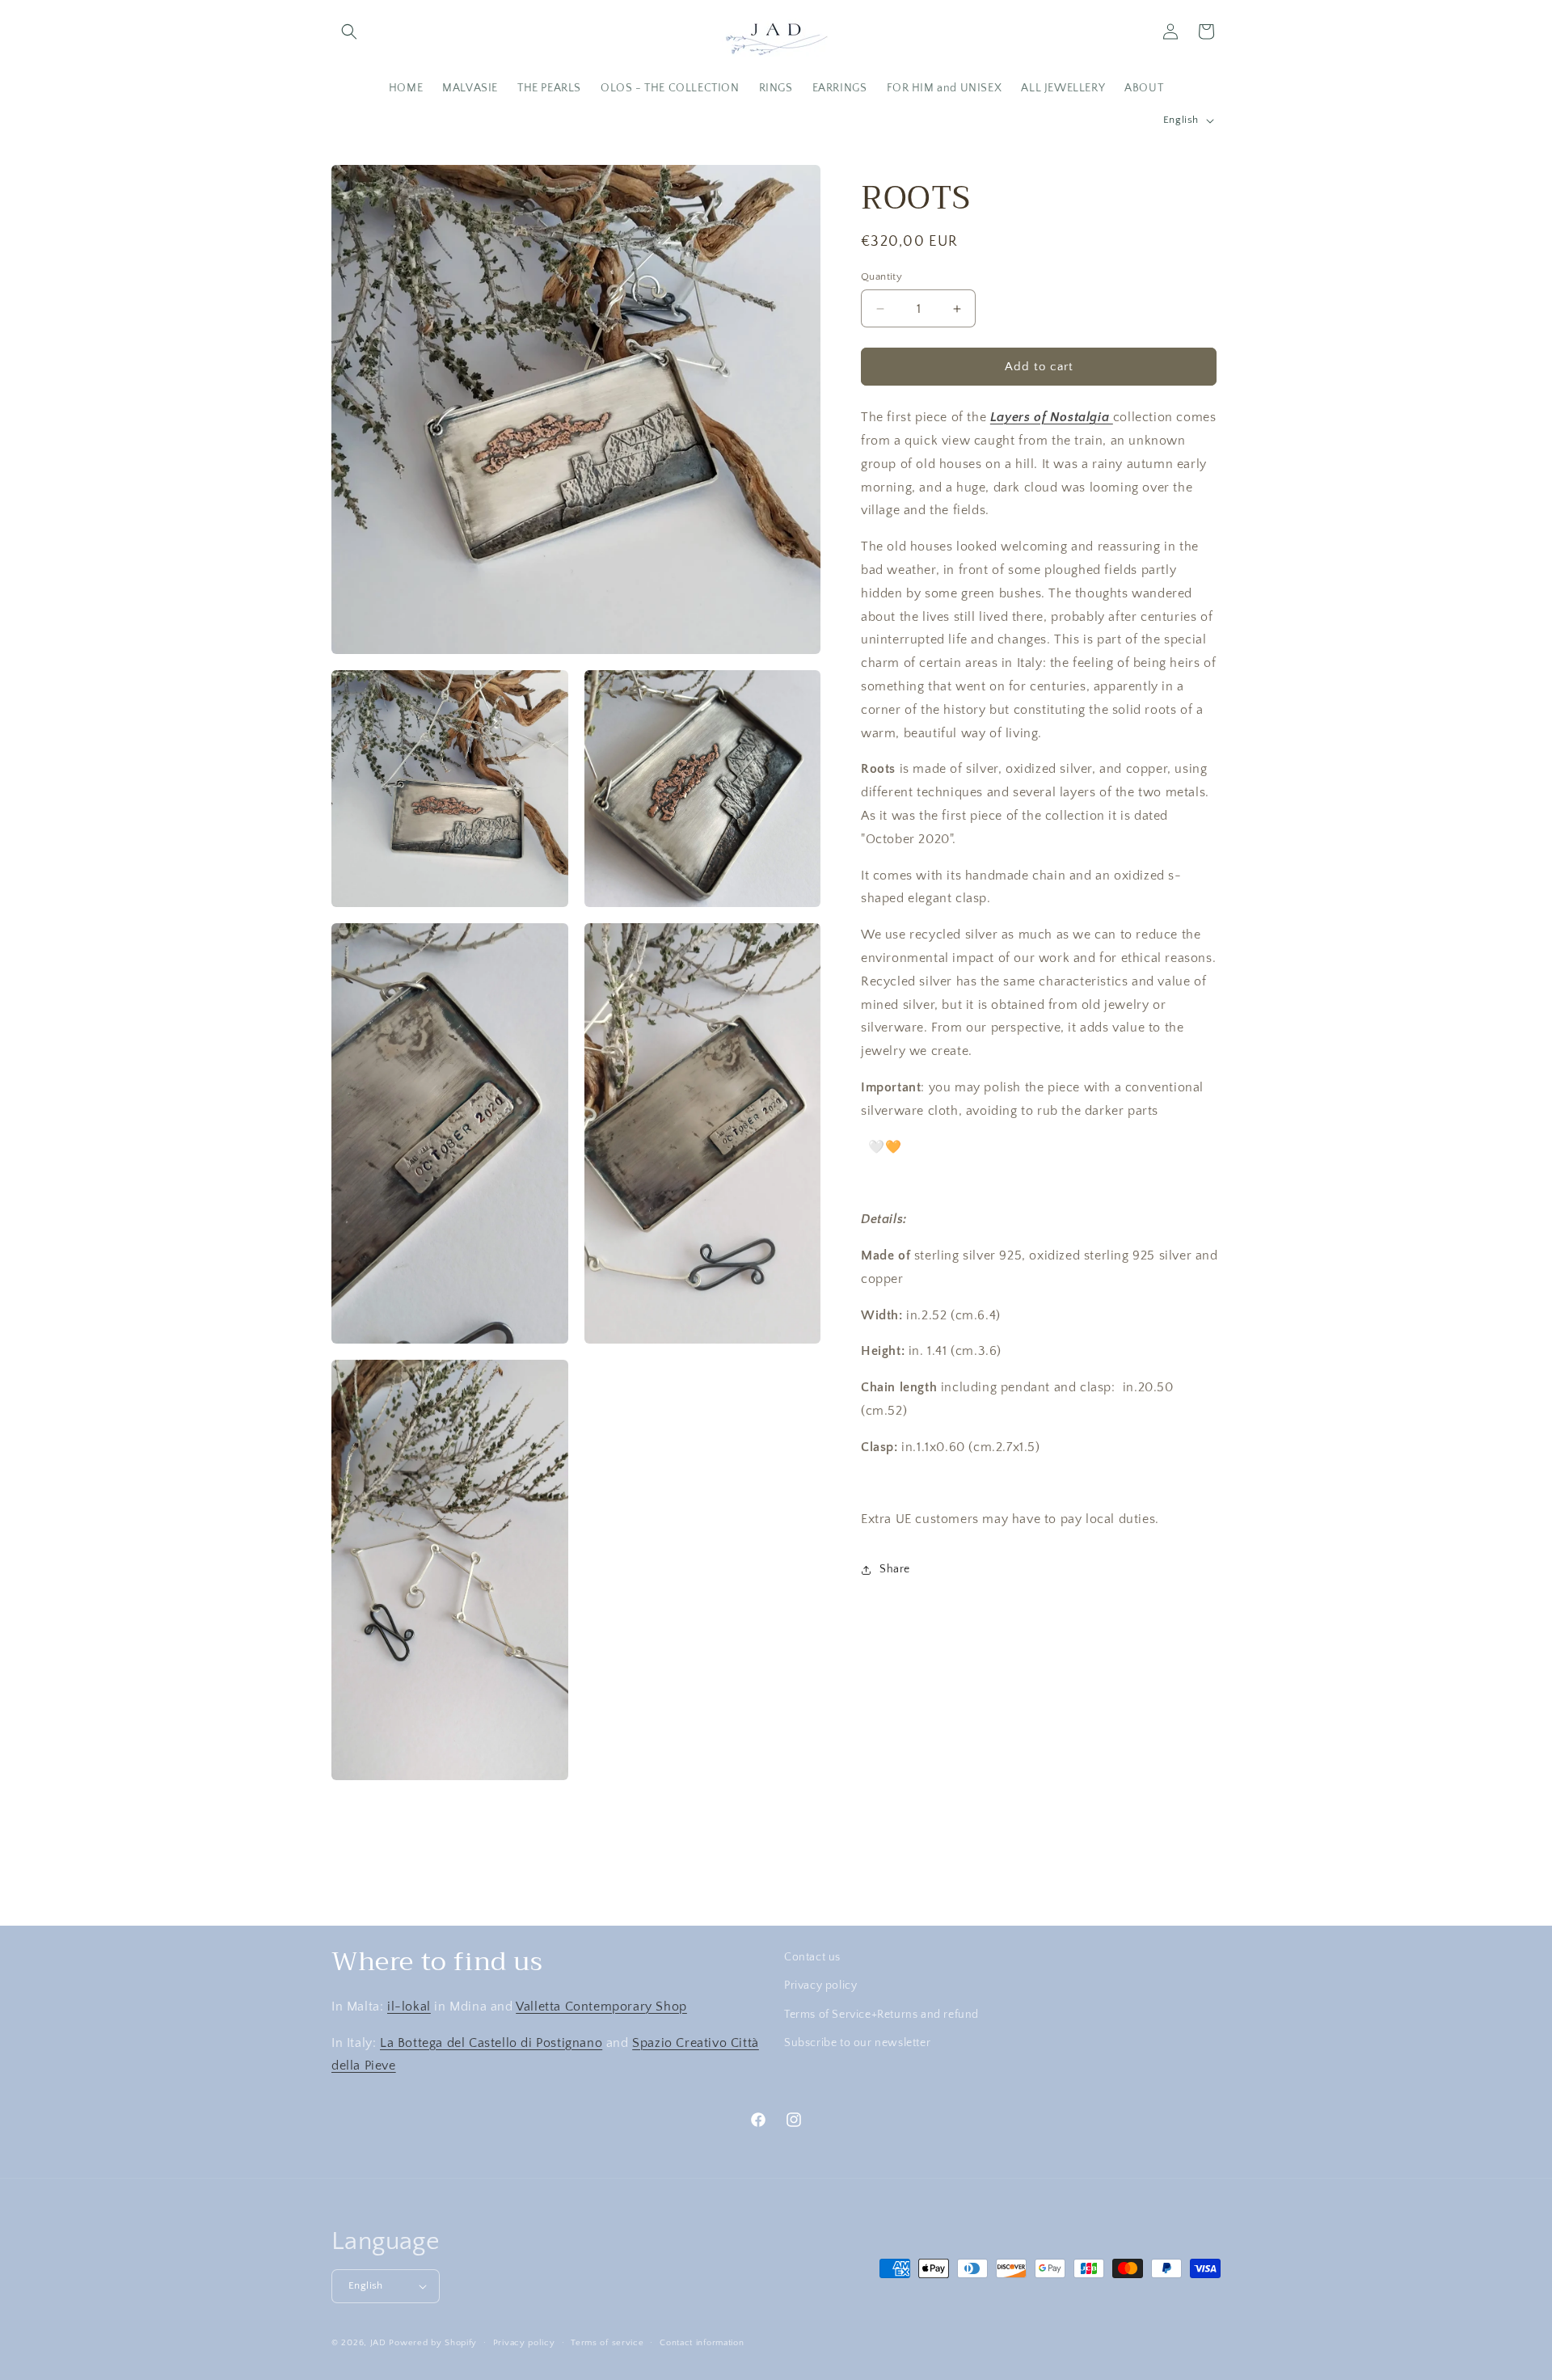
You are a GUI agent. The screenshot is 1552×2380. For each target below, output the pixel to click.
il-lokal (409, 2006)
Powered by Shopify (433, 2343)
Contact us (812, 1957)
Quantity (881, 276)
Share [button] (895, 1569)
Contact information (702, 2342)
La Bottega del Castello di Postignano (491, 2042)
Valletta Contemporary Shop (601, 2006)
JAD (380, 2343)
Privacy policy (820, 1985)
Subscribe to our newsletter (857, 2042)
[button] (349, 32)
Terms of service (607, 2342)
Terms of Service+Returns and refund (881, 2014)
